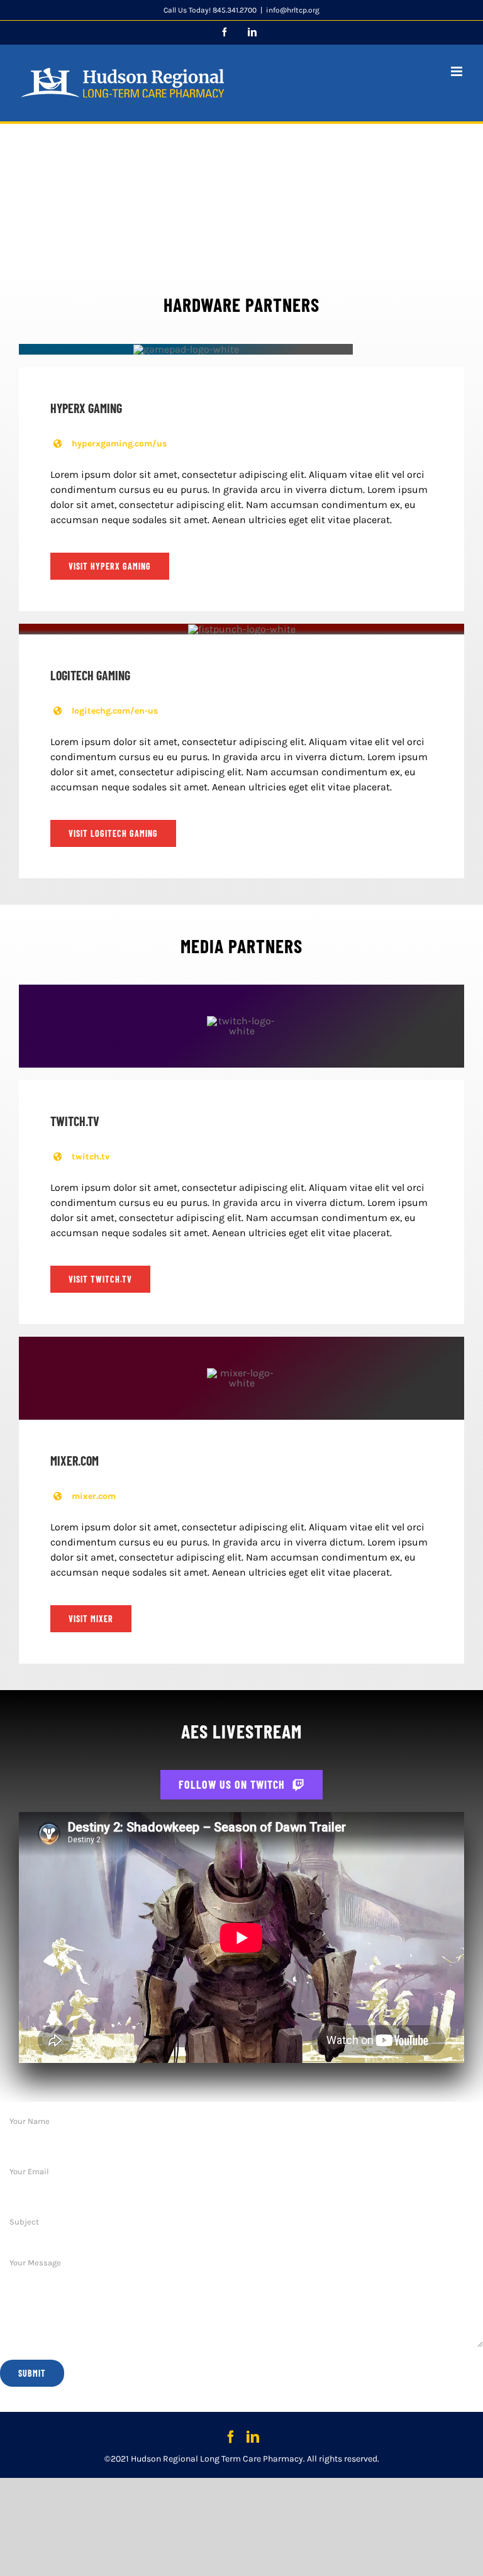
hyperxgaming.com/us (119, 444)
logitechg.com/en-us (115, 711)
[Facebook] (231, 2437)
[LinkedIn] (253, 2437)
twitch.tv (91, 1157)
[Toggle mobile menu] (458, 71)
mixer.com (94, 1496)
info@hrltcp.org (293, 10)
